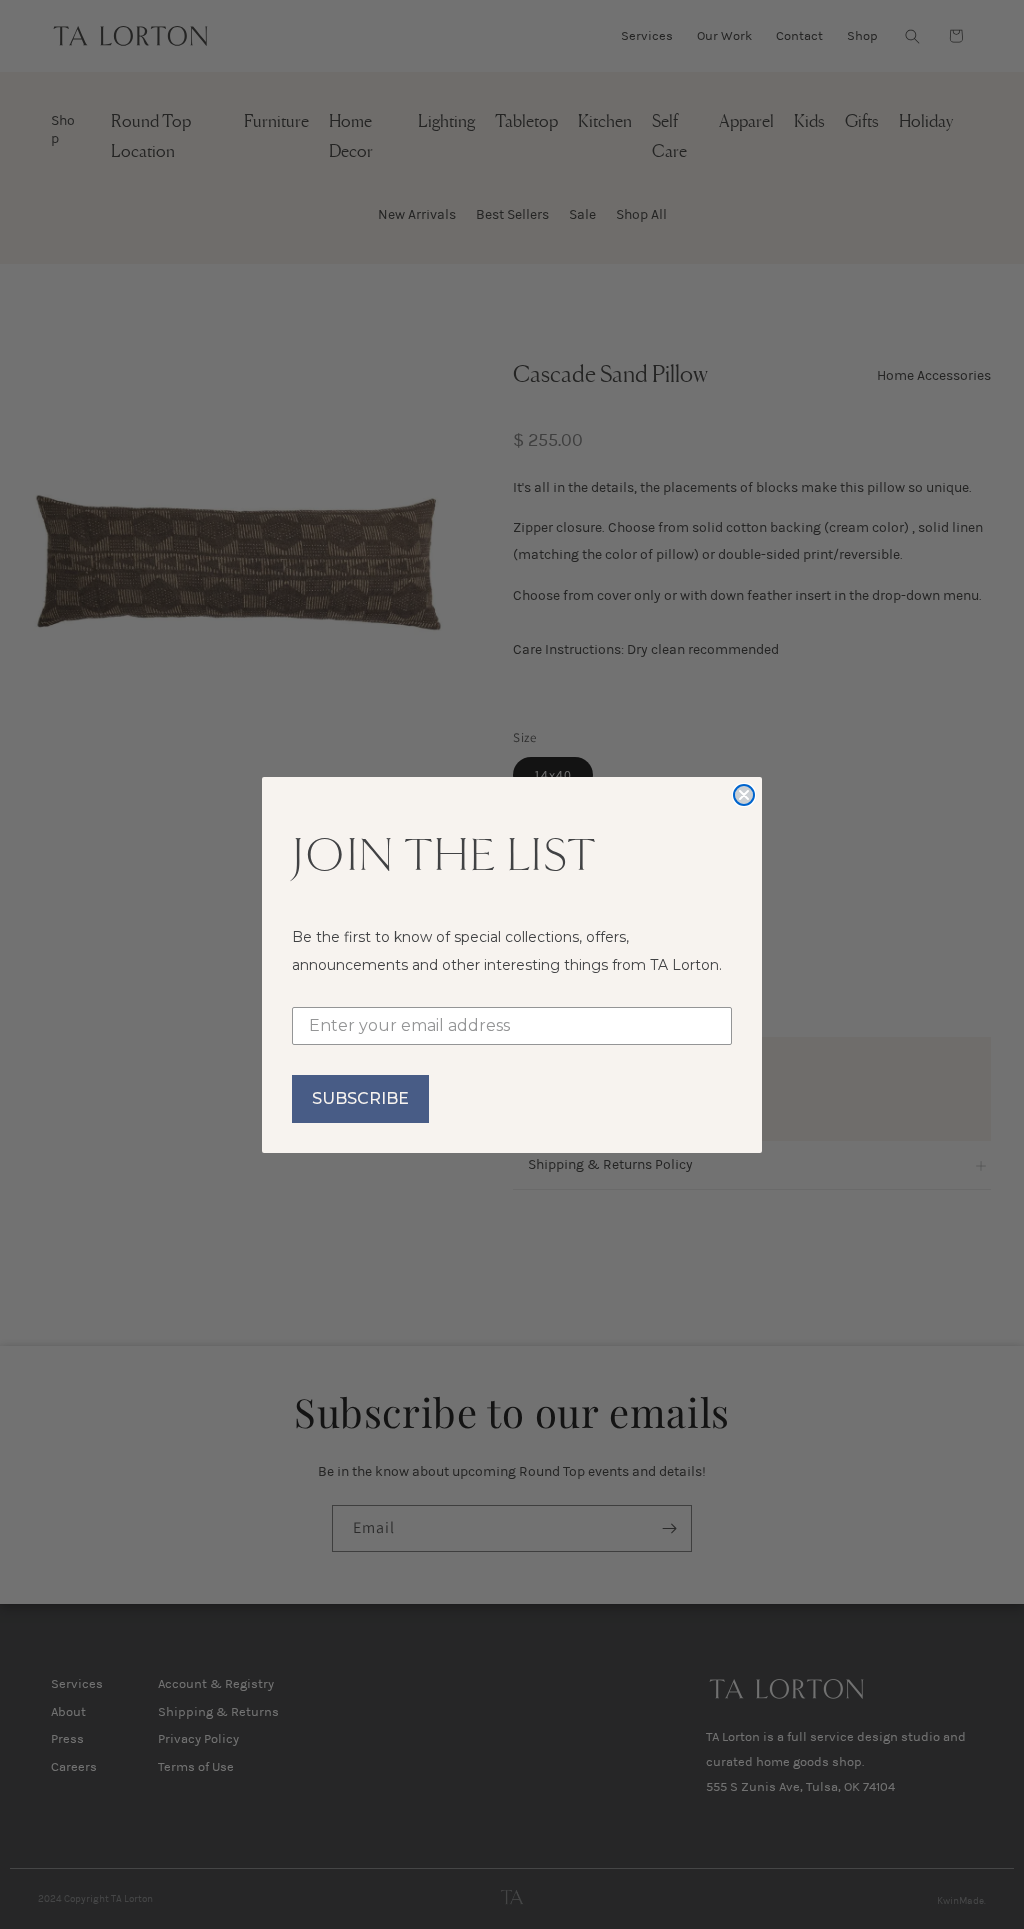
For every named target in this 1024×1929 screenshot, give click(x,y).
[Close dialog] (744, 795)
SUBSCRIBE (360, 1098)
